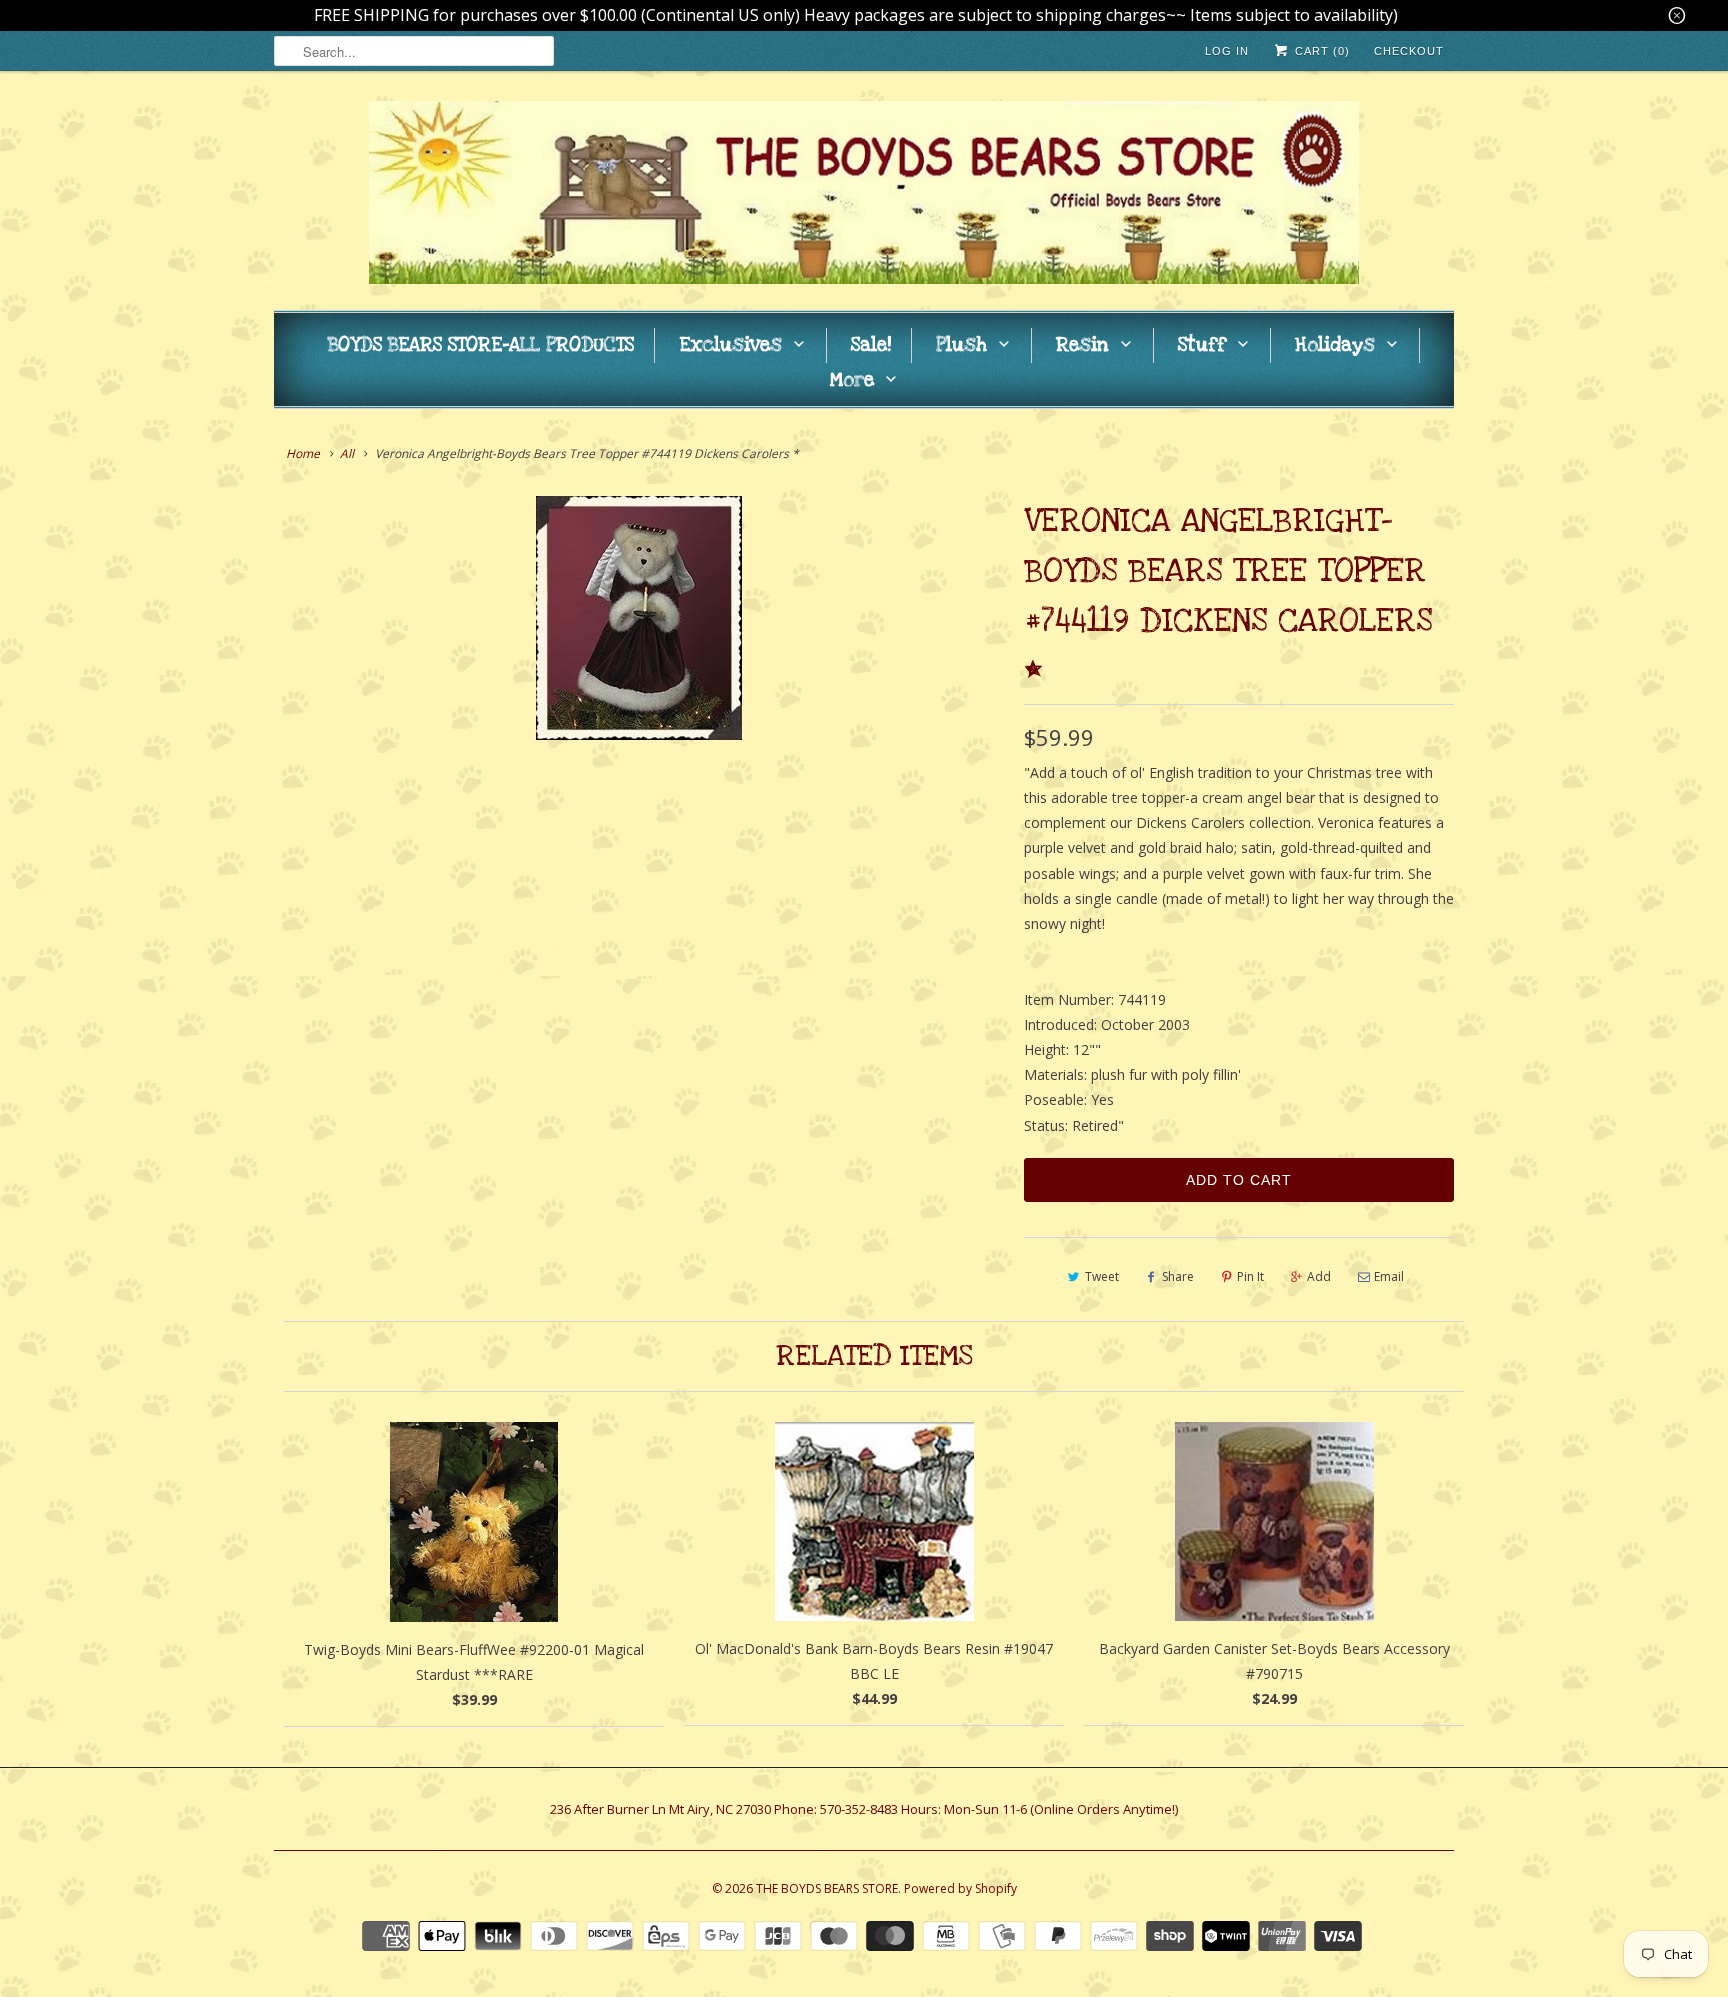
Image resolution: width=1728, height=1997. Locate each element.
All (347, 453)
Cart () (1320, 51)
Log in (1227, 51)
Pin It (1250, 1276)
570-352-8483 (859, 1809)
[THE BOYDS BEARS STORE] (864, 195)
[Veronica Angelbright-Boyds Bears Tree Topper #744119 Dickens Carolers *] (639, 618)
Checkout (1409, 51)
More (852, 380)
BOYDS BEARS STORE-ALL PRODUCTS (481, 345)
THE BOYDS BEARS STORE (827, 1888)
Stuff (1202, 345)
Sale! (871, 345)
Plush (961, 345)
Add (1319, 1276)
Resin (1082, 345)
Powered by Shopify (960, 1888)
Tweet (1102, 1276)
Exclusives (730, 345)
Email (1389, 1276)
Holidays (1335, 345)
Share (1178, 1276)
